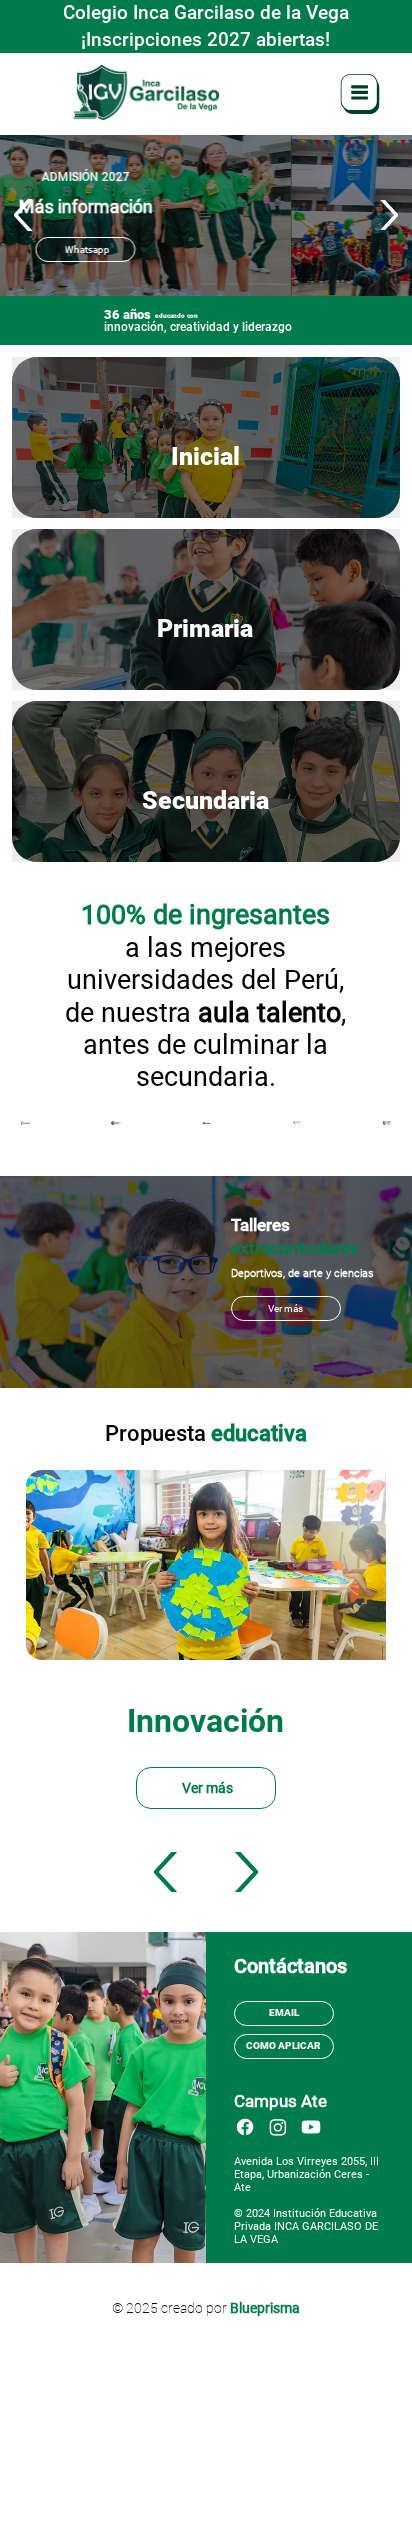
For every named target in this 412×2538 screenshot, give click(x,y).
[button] (286, 1308)
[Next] (388, 215)
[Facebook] (245, 2127)
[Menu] (361, 94)
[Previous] (24, 215)
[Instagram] (278, 2127)
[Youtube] (311, 2127)
